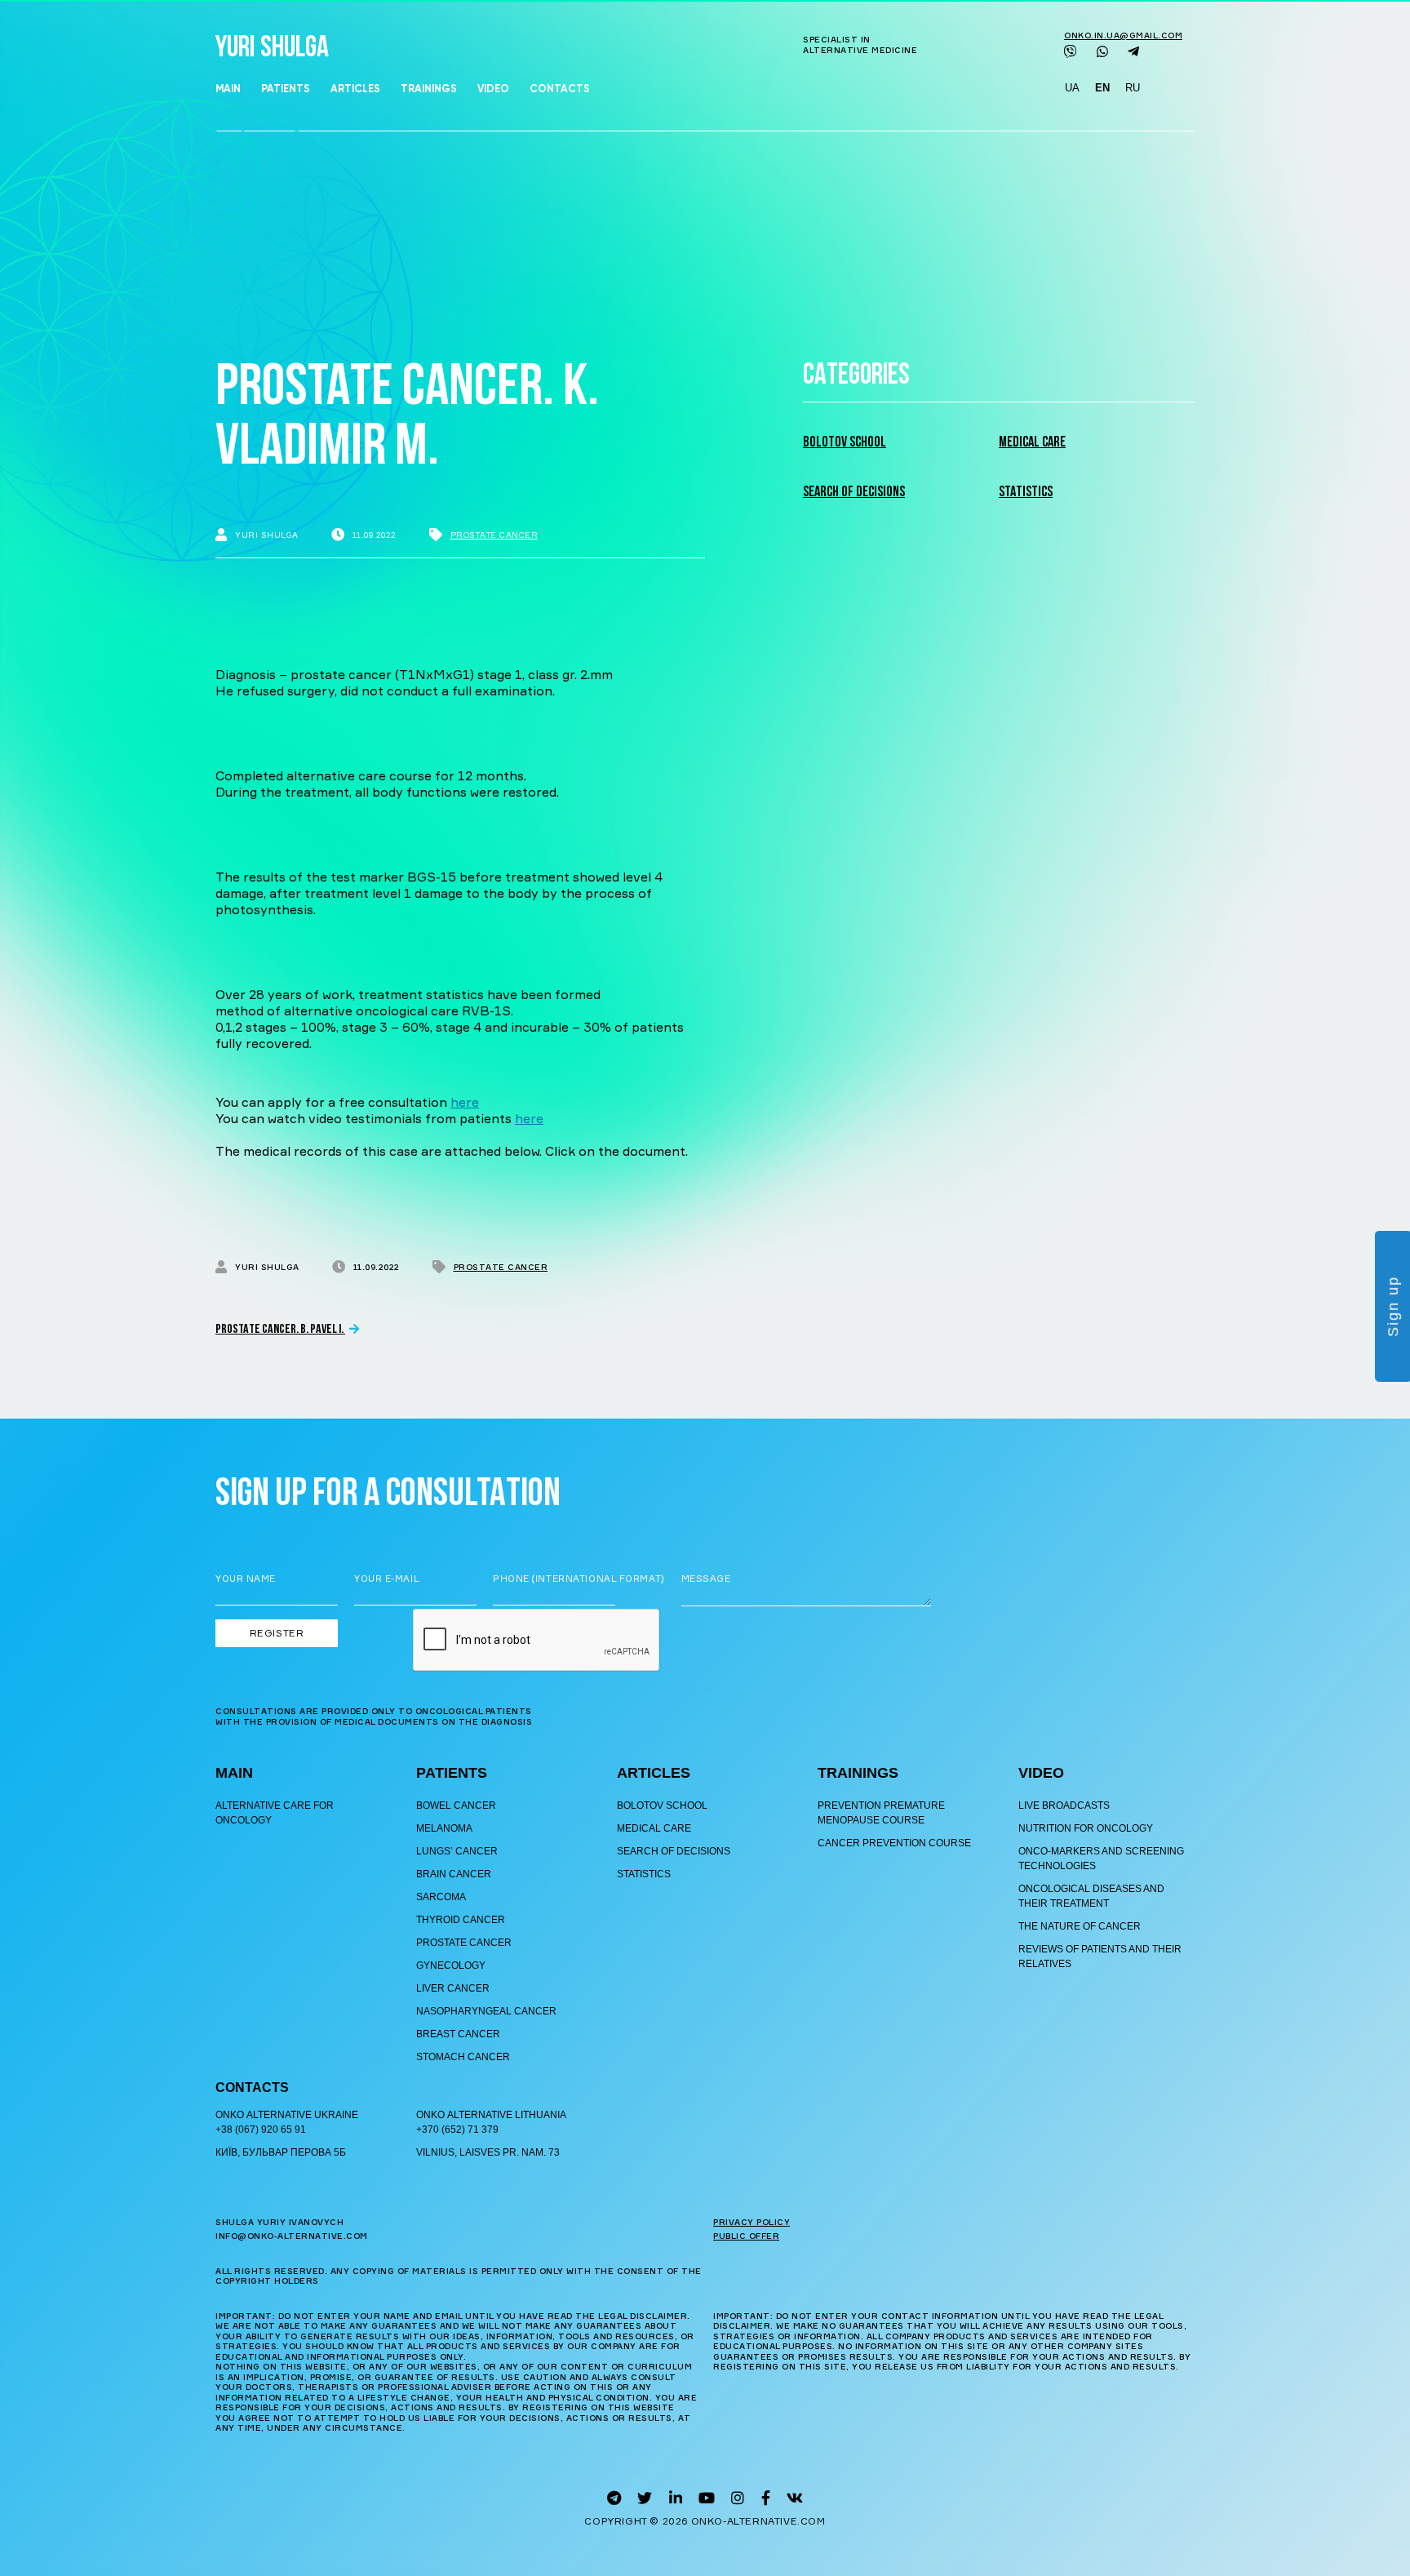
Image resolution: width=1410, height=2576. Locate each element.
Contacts (560, 89)
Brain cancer (454, 1874)
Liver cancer (453, 1988)
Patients (286, 89)
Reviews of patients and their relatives (1100, 1956)
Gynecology (451, 1965)
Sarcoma (441, 1897)
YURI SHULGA (272, 49)
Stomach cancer (463, 2057)
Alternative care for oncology (275, 1813)
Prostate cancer (494, 535)
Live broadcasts (1064, 1805)
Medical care (1032, 443)
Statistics (1026, 493)
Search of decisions (854, 493)
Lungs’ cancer (457, 1851)
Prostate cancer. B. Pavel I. (280, 1330)
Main (228, 89)
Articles (355, 89)
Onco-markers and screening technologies (1101, 1859)
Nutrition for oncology (1086, 1828)
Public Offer (746, 2236)
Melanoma (444, 1828)
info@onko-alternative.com (292, 2236)
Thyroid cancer (461, 1920)
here (465, 1102)
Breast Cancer (458, 2034)
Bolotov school (845, 443)
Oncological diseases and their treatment (1091, 1896)
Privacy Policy (752, 2222)
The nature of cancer (1080, 1926)
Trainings (429, 89)
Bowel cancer (456, 1805)
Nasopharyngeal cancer (486, 2011)
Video (493, 89)
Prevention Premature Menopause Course (881, 1813)
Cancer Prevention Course (894, 1843)
